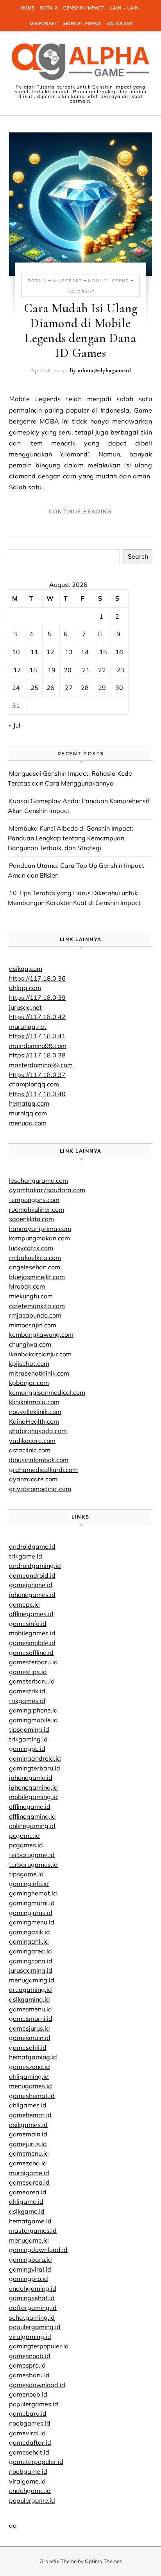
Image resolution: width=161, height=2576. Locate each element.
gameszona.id (30, 2067)
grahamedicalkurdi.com (43, 1470)
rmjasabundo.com (35, 1315)
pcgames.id (26, 1845)
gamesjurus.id (30, 2028)
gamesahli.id (28, 2047)
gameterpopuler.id (36, 2462)
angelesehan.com (35, 1267)
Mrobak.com (27, 1286)
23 (120, 670)
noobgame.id (28, 2471)
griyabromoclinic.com (40, 1489)
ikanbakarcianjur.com (40, 1354)
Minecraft (44, 24)
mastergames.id (33, 2230)
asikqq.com (26, 968)
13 (69, 652)
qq (13, 2525)
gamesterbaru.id (33, 1662)
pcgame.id (24, 1836)
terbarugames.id (33, 1865)
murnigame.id (29, 2173)
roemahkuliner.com (37, 1209)
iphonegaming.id (33, 1787)
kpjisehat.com (29, 1363)
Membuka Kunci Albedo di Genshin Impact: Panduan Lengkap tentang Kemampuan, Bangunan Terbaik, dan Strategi (71, 838)
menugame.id (29, 2240)
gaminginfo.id (29, 1884)
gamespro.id (27, 2365)
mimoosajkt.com (33, 1325)
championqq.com (34, 1084)
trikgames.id (27, 1701)
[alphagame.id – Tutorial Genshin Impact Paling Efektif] (80, 63)
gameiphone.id (31, 1585)
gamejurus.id (28, 2144)
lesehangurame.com (38, 1180)
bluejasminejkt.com (37, 1277)
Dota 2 (49, 8)
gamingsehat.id (32, 2298)
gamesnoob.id (30, 2356)
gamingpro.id (29, 2279)
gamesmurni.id (31, 2018)
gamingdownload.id (38, 2250)
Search (138, 556)
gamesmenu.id (30, 2009)
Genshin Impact (84, 8)
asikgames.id (28, 2125)
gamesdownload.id (37, 2385)
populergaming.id (35, 2327)
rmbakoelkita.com (35, 1258)
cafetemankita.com (37, 1306)
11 (34, 652)
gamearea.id (28, 2192)
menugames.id (30, 2086)
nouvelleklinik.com (35, 1412)
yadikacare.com (32, 1441)
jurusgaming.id (31, 1970)
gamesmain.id (30, 2038)
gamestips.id (28, 1672)
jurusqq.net (25, 1007)
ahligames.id (28, 2105)
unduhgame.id (30, 2491)
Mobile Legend (82, 24)
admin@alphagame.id (104, 370)
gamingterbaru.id (35, 1768)
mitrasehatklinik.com (39, 1373)
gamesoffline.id (31, 1653)
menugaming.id (32, 1980)
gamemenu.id (29, 2153)
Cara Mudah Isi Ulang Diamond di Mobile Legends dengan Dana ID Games (81, 330)
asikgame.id (27, 2211)
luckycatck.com (31, 1248)
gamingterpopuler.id (39, 2346)
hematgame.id (30, 2221)
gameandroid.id (32, 1575)
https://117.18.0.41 (37, 1036)
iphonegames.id (32, 1595)
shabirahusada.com (38, 1431)
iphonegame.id (31, 1778)
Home (28, 8)
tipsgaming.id (29, 1729)
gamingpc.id (27, 1749)
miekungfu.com (31, 1296)
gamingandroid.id (35, 1758)
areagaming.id (30, 1989)
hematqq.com (29, 1103)
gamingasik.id (30, 1932)
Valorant (120, 24)
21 (86, 670)
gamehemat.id (30, 2115)
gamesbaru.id (29, 2375)
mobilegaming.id (33, 1797)
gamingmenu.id (32, 1922)
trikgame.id (26, 1556)
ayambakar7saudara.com (47, 1190)
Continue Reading (80, 511)
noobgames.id (30, 2423)
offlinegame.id (30, 1807)
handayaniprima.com (40, 1229)
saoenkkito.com (31, 1219)
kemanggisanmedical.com (47, 1392)
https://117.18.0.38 (37, 1055)
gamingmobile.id (33, 1720)
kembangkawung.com (41, 1334)
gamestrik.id (27, 1691)
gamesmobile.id (32, 1643)
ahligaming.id (29, 2076)
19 (52, 670)
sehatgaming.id (32, 2317)
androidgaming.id (35, 1566)
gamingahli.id (29, 1941)
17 (17, 670)
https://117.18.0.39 (37, 997)
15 (103, 652)
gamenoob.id (28, 2394)
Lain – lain (124, 8)
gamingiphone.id (33, 1710)
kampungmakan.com (39, 1238)
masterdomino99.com (41, 1065)
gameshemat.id (32, 2096)
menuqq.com (28, 1123)
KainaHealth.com (34, 1421)
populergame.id (32, 2500)
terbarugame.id (32, 1855)
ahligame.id (26, 2201)
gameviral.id (27, 2433)
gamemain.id (28, 2134)
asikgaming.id (30, 1999)
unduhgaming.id (33, 2288)
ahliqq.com (25, 988)
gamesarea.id (29, 2182)
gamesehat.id (29, 2452)
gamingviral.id (30, 2269)
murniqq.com (28, 1113)
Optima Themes (103, 2561)
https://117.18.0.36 (37, 978)
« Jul (15, 725)
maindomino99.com (38, 1046)
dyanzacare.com (33, 1479)
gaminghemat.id (33, 1893)
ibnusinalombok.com (39, 1460)
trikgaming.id (28, 1739)
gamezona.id (28, 2163)
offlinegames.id (31, 1614)
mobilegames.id (32, 1633)
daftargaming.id (33, 2308)
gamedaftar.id (30, 2442)
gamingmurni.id (32, 1903)
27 (69, 688)
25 (34, 688)
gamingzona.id (31, 1961)
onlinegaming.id (32, 1826)
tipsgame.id (26, 1874)
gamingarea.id (30, 1951)
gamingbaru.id (30, 2259)
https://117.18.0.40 (37, 1094)
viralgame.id (27, 2481)
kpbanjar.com (29, 1383)
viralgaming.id (30, 2337)
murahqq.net (28, 1026)
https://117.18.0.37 (37, 1075)
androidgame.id (32, 1546)
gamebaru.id (28, 2413)
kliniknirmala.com (34, 1402)
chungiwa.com (30, 1344)
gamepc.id (24, 1604)
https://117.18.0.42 (37, 1017)
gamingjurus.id (31, 1913)
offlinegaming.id (32, 1816)
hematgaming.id (33, 2057)
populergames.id (34, 2404)
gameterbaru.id (32, 1681)
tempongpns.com (34, 1200)
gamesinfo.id (28, 1624)
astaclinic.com (30, 1450)
